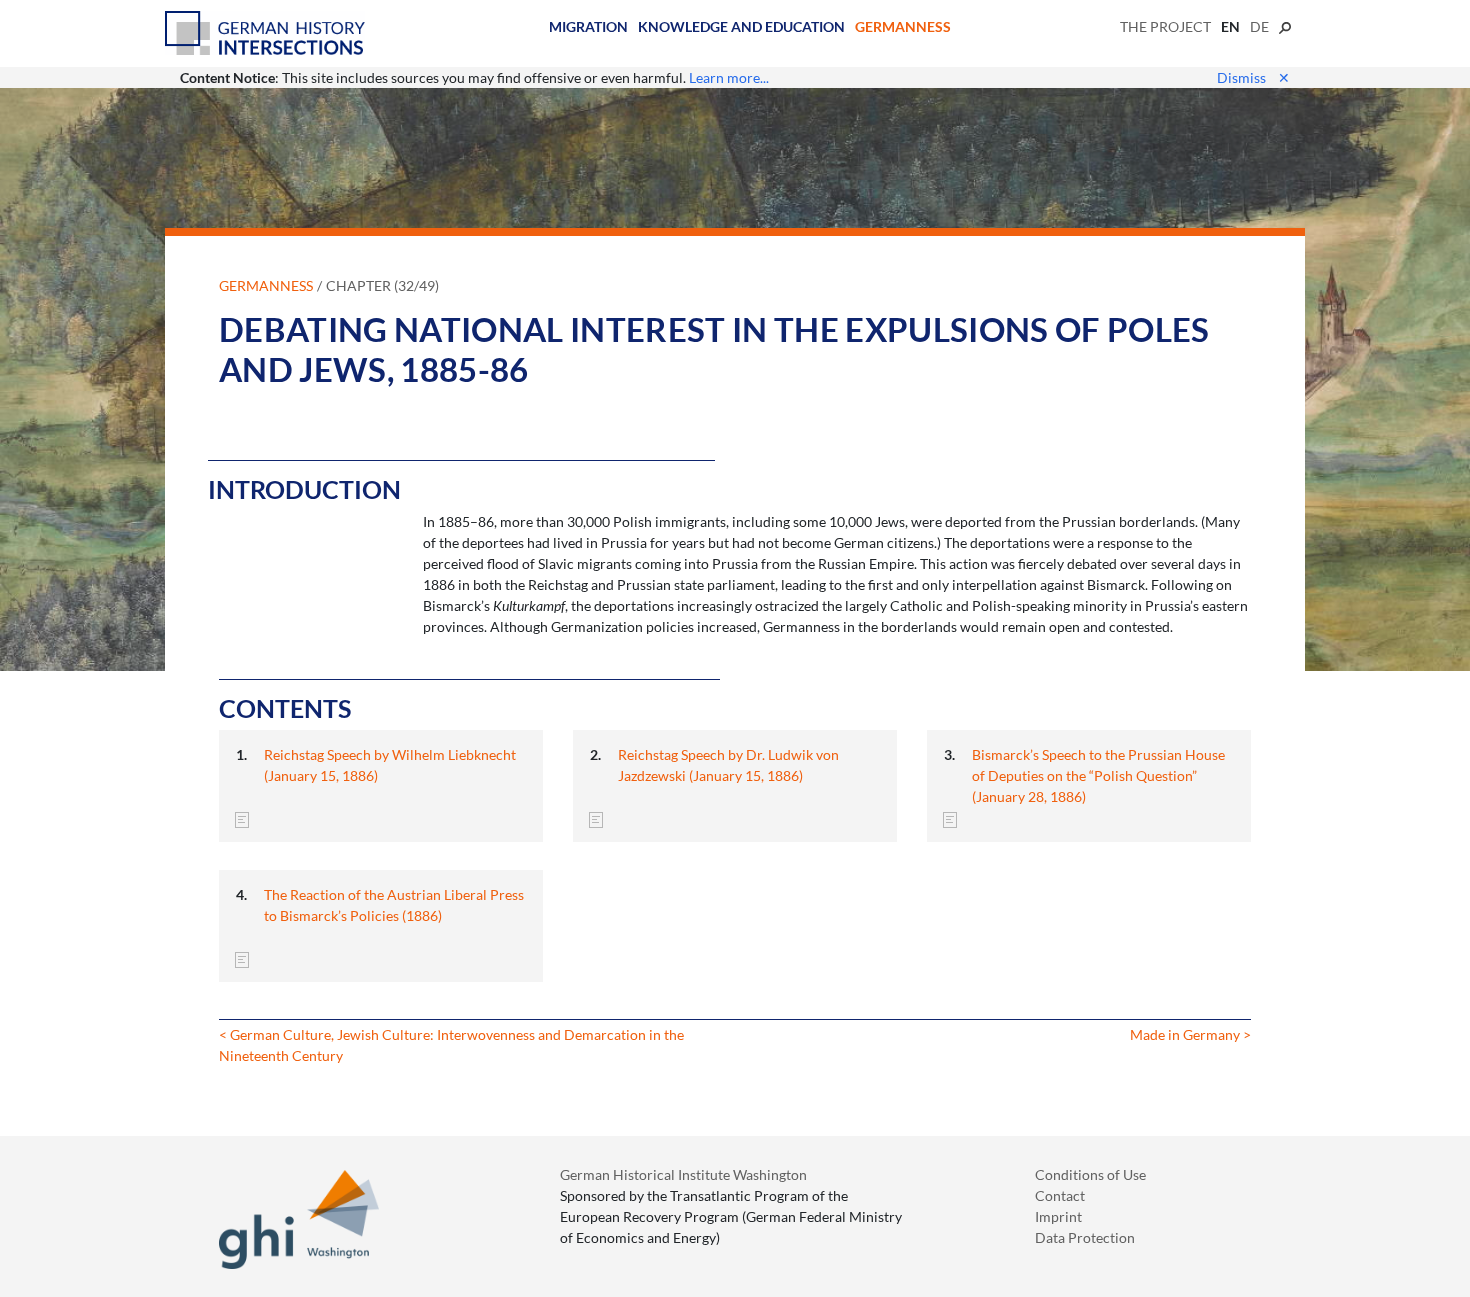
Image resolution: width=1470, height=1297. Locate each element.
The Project (1165, 26)
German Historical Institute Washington (683, 1174)
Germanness (903, 26)
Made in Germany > (1190, 1034)
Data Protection (1085, 1237)
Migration (588, 26)
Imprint (1058, 1216)
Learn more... (729, 77)
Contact (1060, 1195)
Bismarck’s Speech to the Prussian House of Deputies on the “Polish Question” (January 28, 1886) (1098, 775)
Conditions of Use (1090, 1174)
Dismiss (1253, 77)
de (1259, 26)
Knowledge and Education (741, 26)
